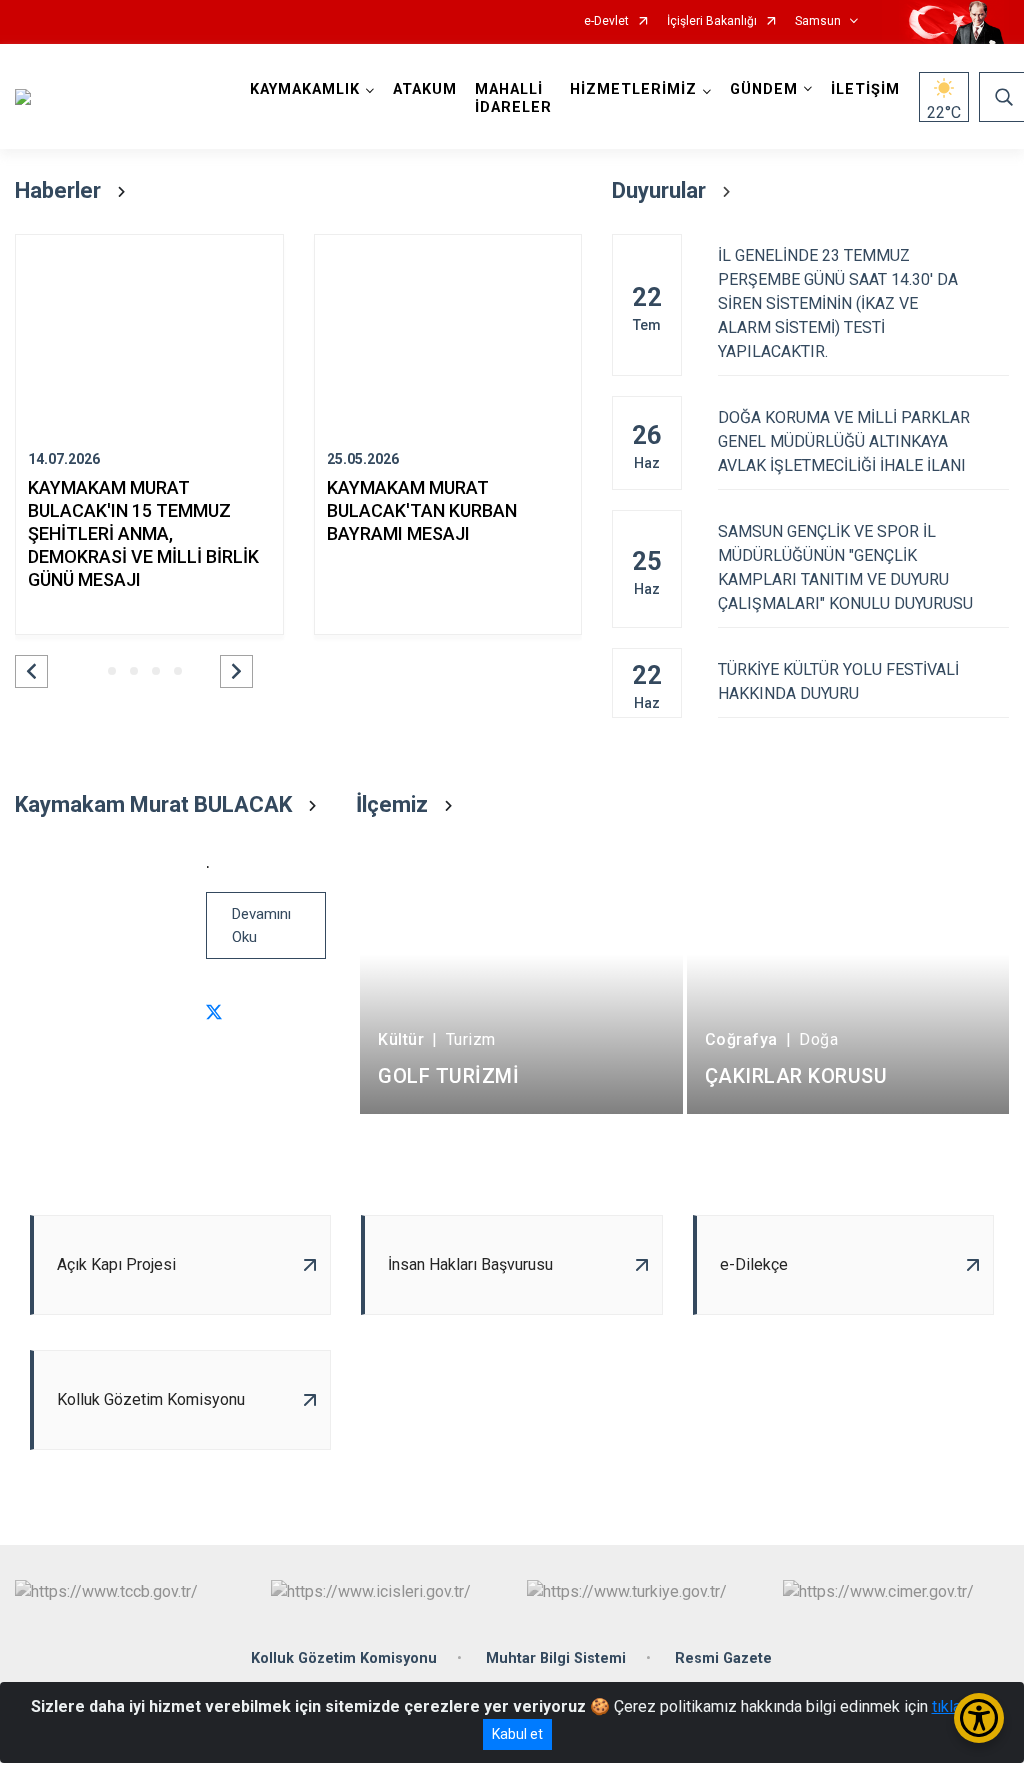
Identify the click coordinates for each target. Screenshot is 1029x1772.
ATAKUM (425, 89)
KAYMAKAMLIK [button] (305, 89)
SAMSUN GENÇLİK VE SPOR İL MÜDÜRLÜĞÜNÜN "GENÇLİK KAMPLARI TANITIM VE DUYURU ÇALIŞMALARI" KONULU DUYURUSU (845, 567)
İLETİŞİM (865, 89)
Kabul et (517, 1734)
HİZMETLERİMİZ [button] (633, 89)
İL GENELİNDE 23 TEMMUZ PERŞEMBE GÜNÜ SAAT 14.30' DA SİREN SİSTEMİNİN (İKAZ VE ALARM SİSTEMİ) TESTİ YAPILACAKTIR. (838, 303)
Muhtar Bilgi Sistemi (556, 1658)
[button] (31, 671)
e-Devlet (606, 21)
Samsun (818, 21)
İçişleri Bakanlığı (712, 21)
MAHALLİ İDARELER (513, 98)
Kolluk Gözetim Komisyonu (344, 1658)
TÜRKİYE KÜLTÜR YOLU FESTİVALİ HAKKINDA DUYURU (838, 681)
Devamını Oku (261, 925)
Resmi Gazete (723, 1658)
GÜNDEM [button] (764, 89)
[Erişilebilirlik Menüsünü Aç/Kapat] (979, 1718)
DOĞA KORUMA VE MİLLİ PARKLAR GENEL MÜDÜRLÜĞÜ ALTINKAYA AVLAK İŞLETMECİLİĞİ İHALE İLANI (844, 441)
